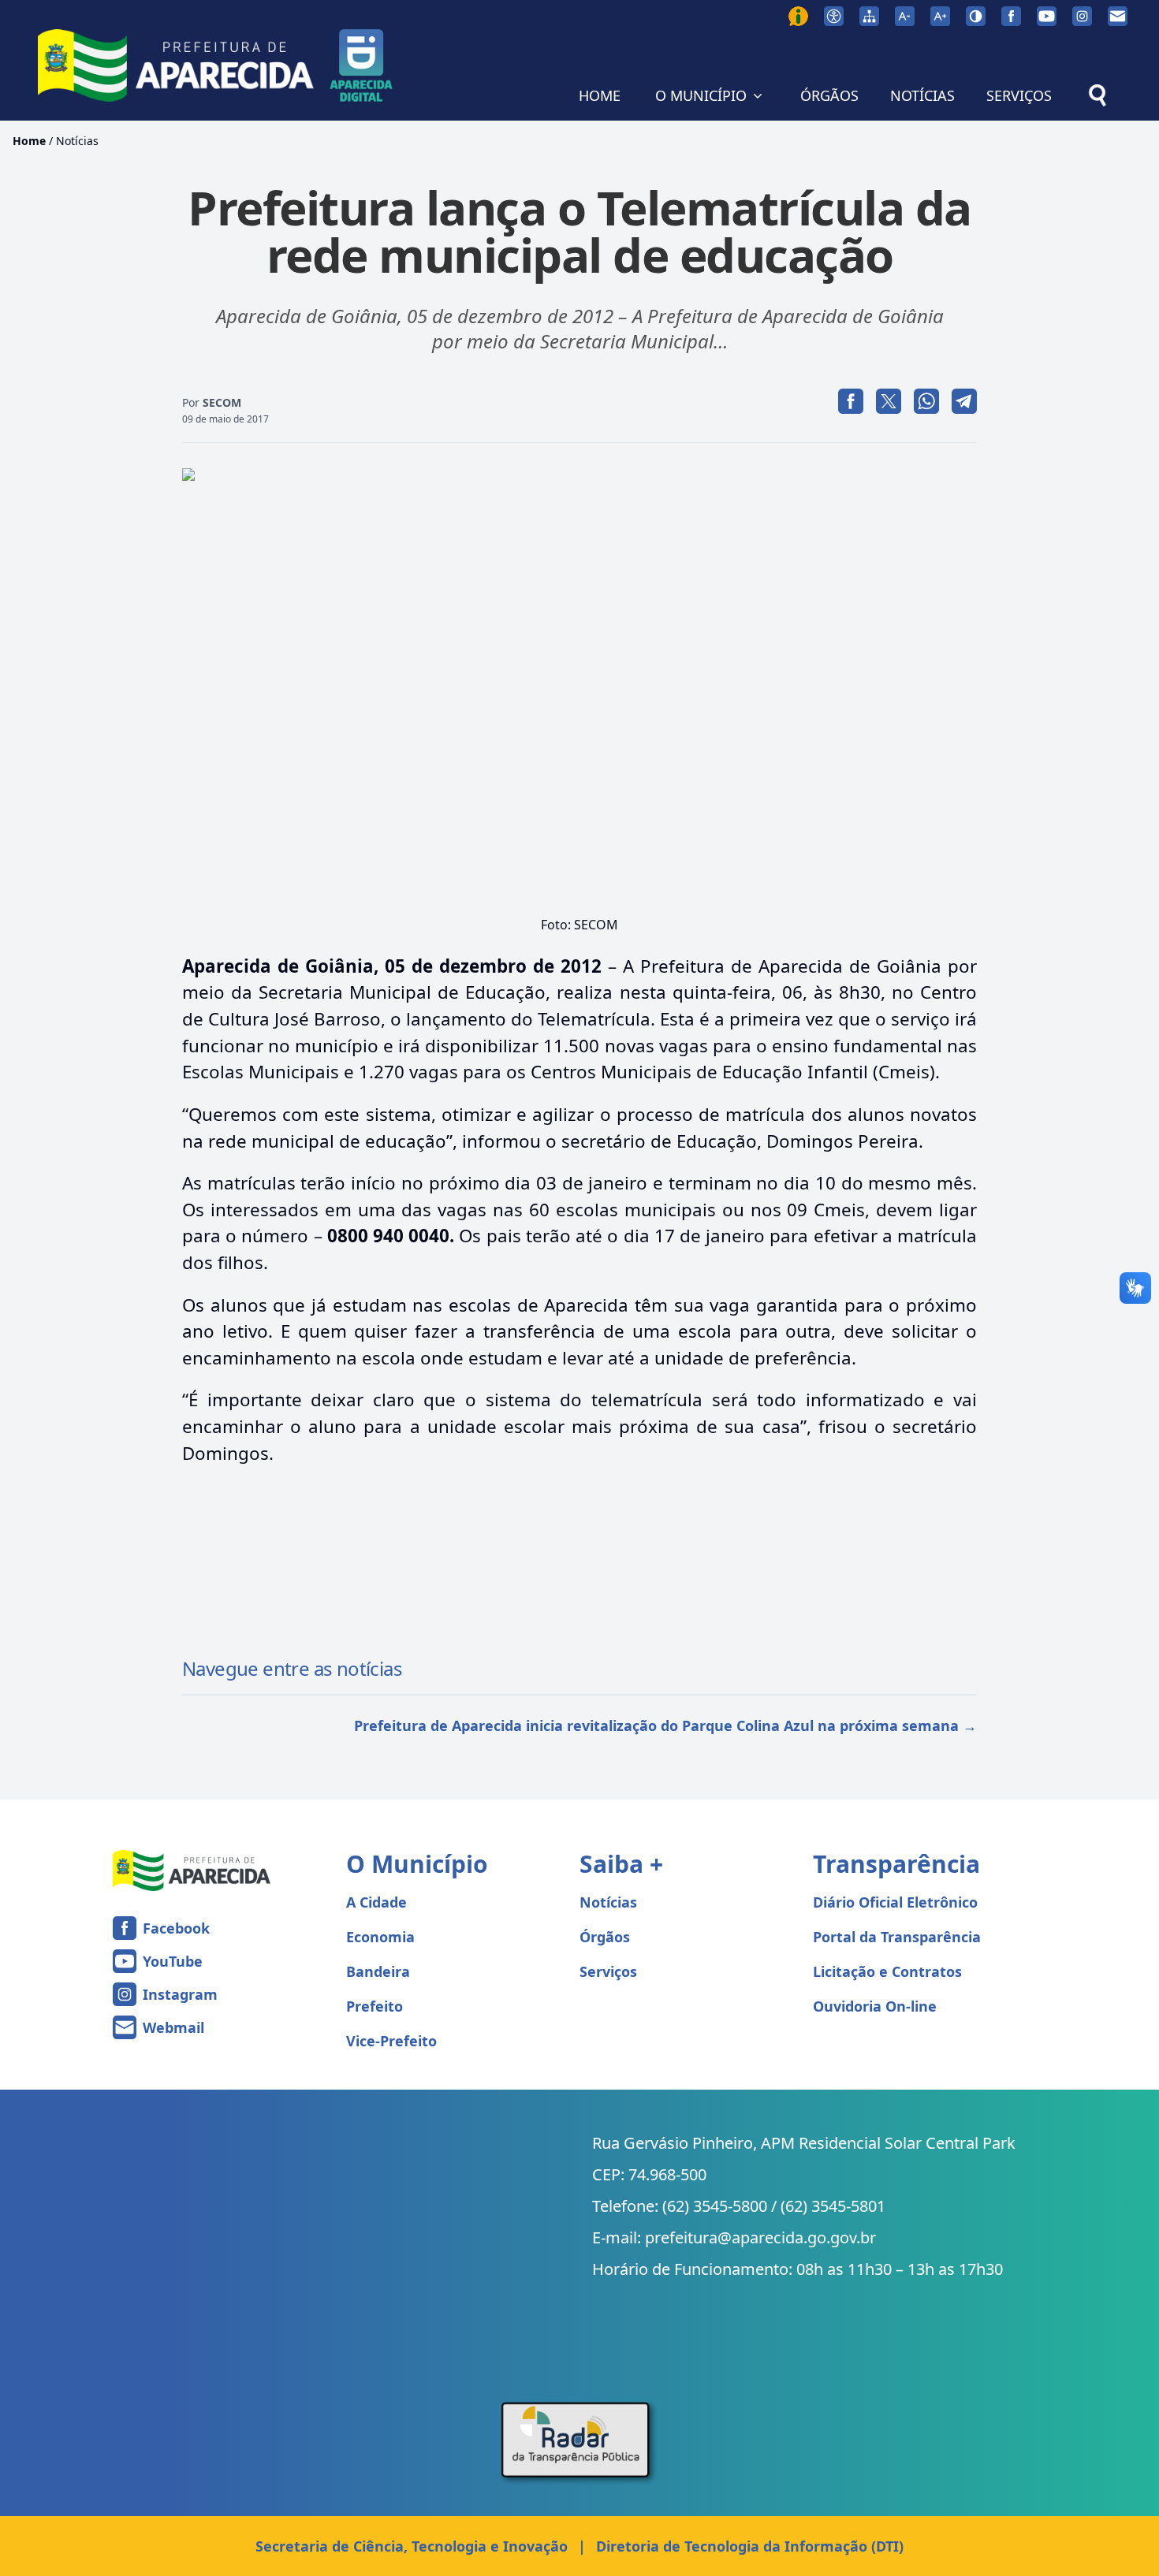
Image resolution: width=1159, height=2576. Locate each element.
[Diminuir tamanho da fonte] (905, 16)
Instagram (180, 1994)
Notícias (77, 141)
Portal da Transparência (897, 1937)
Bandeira (378, 1971)
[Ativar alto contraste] (976, 16)
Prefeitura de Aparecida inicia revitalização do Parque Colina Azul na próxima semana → (665, 1725)
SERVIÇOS (1019, 95)
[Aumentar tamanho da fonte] (940, 16)
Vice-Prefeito (391, 2041)
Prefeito (375, 2006)
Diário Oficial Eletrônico (895, 1902)
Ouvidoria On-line (875, 2006)
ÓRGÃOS (829, 95)
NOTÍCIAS (922, 95)
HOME (600, 95)
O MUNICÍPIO (701, 95)
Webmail (173, 2027)
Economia (380, 1937)
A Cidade (376, 1902)
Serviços (608, 1971)
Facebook (176, 1928)
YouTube (173, 1961)
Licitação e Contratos (887, 1971)
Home (29, 141)
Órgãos (605, 1937)
